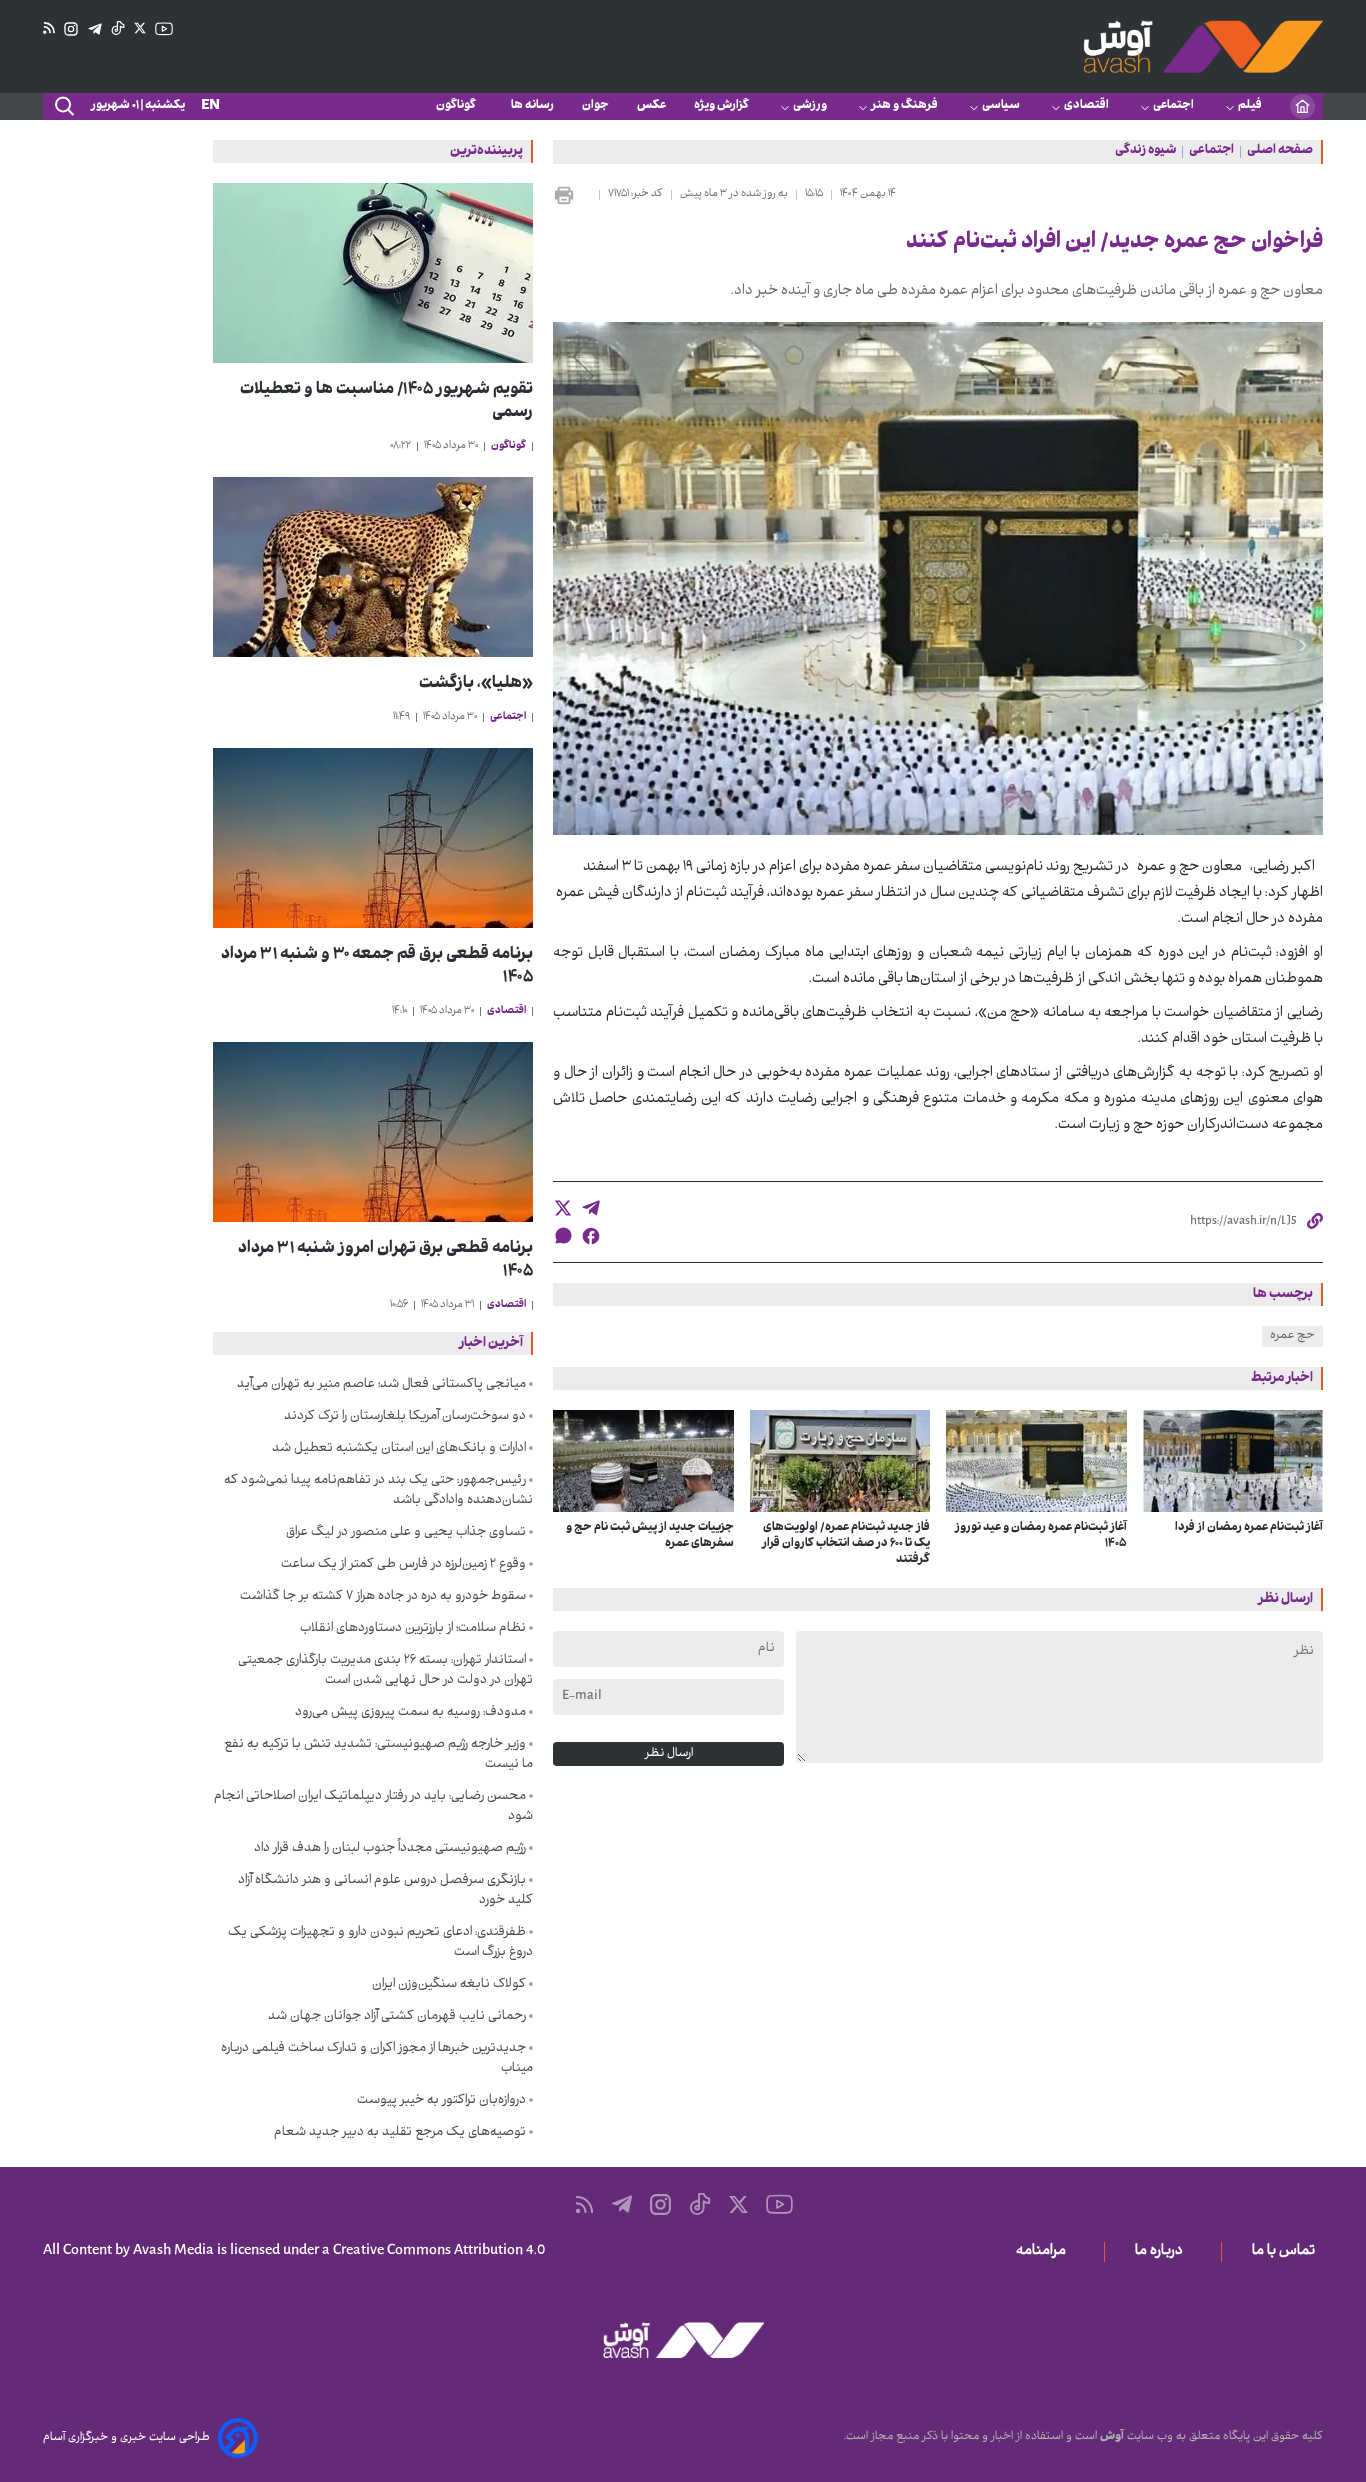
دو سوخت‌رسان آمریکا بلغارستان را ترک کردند (405, 1417)
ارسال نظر (669, 1754)
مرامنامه (1045, 2252)
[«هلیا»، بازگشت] (373, 567)
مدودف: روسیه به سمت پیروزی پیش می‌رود (410, 1713)
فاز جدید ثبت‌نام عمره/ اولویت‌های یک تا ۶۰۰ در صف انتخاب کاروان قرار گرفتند (846, 1544)
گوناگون (459, 106)
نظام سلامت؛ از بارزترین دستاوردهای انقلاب (413, 1629)
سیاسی (1001, 106)
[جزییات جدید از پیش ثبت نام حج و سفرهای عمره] (643, 1461)
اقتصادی (1086, 106)
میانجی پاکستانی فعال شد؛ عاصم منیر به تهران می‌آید (381, 1385)
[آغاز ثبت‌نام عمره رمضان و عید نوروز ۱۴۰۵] (1036, 1461)
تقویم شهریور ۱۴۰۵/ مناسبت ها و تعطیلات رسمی (386, 402)
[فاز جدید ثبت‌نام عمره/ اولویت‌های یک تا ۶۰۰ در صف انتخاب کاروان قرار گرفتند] (840, 1461)
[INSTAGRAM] (71, 29)
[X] (140, 29)
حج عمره (1292, 1336)
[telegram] (591, 1208)
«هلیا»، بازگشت (476, 684)
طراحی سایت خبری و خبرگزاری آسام (126, 2438)
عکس (651, 106)
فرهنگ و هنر (904, 106)
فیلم (1250, 106)
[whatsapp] (563, 1235)
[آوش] (1203, 46)
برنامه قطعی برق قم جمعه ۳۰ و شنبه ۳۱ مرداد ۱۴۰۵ (377, 967)
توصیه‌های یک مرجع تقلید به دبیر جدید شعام (400, 2133)
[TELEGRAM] (95, 29)
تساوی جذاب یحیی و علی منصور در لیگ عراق (406, 1533)
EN (210, 106)
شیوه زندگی (1145, 152)
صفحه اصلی (1280, 152)
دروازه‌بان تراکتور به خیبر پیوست (441, 2101)
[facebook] (591, 1236)
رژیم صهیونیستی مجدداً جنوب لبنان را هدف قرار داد (390, 1849)
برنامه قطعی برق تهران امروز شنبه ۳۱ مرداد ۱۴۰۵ (385, 1261)
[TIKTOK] (118, 29)
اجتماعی (1173, 106)
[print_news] (572, 195)
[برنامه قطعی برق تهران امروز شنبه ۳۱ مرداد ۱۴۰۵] (373, 1132)
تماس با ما (1287, 2252)
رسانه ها (532, 106)
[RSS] (49, 29)
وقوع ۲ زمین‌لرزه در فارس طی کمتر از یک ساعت (403, 1565)
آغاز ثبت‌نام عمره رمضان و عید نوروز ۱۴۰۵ (1041, 1536)
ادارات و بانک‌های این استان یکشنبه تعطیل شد (399, 1449)
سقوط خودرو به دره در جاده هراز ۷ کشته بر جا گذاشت (383, 1597)
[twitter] (563, 1208)
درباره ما (1163, 2252)
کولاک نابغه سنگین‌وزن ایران (449, 1985)
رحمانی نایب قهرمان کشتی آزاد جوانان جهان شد (397, 2017)
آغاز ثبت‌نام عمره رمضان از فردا (1249, 1528)
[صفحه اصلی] (1302, 106)
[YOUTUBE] (164, 29)
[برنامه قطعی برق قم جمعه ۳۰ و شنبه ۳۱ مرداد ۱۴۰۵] (373, 838)
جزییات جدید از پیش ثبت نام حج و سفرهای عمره (650, 1536)
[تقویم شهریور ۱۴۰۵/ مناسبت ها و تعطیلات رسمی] (373, 273)
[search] (63, 107)
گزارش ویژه (721, 106)
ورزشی (810, 106)
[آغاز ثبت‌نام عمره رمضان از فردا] (1233, 1461)
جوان (595, 106)
